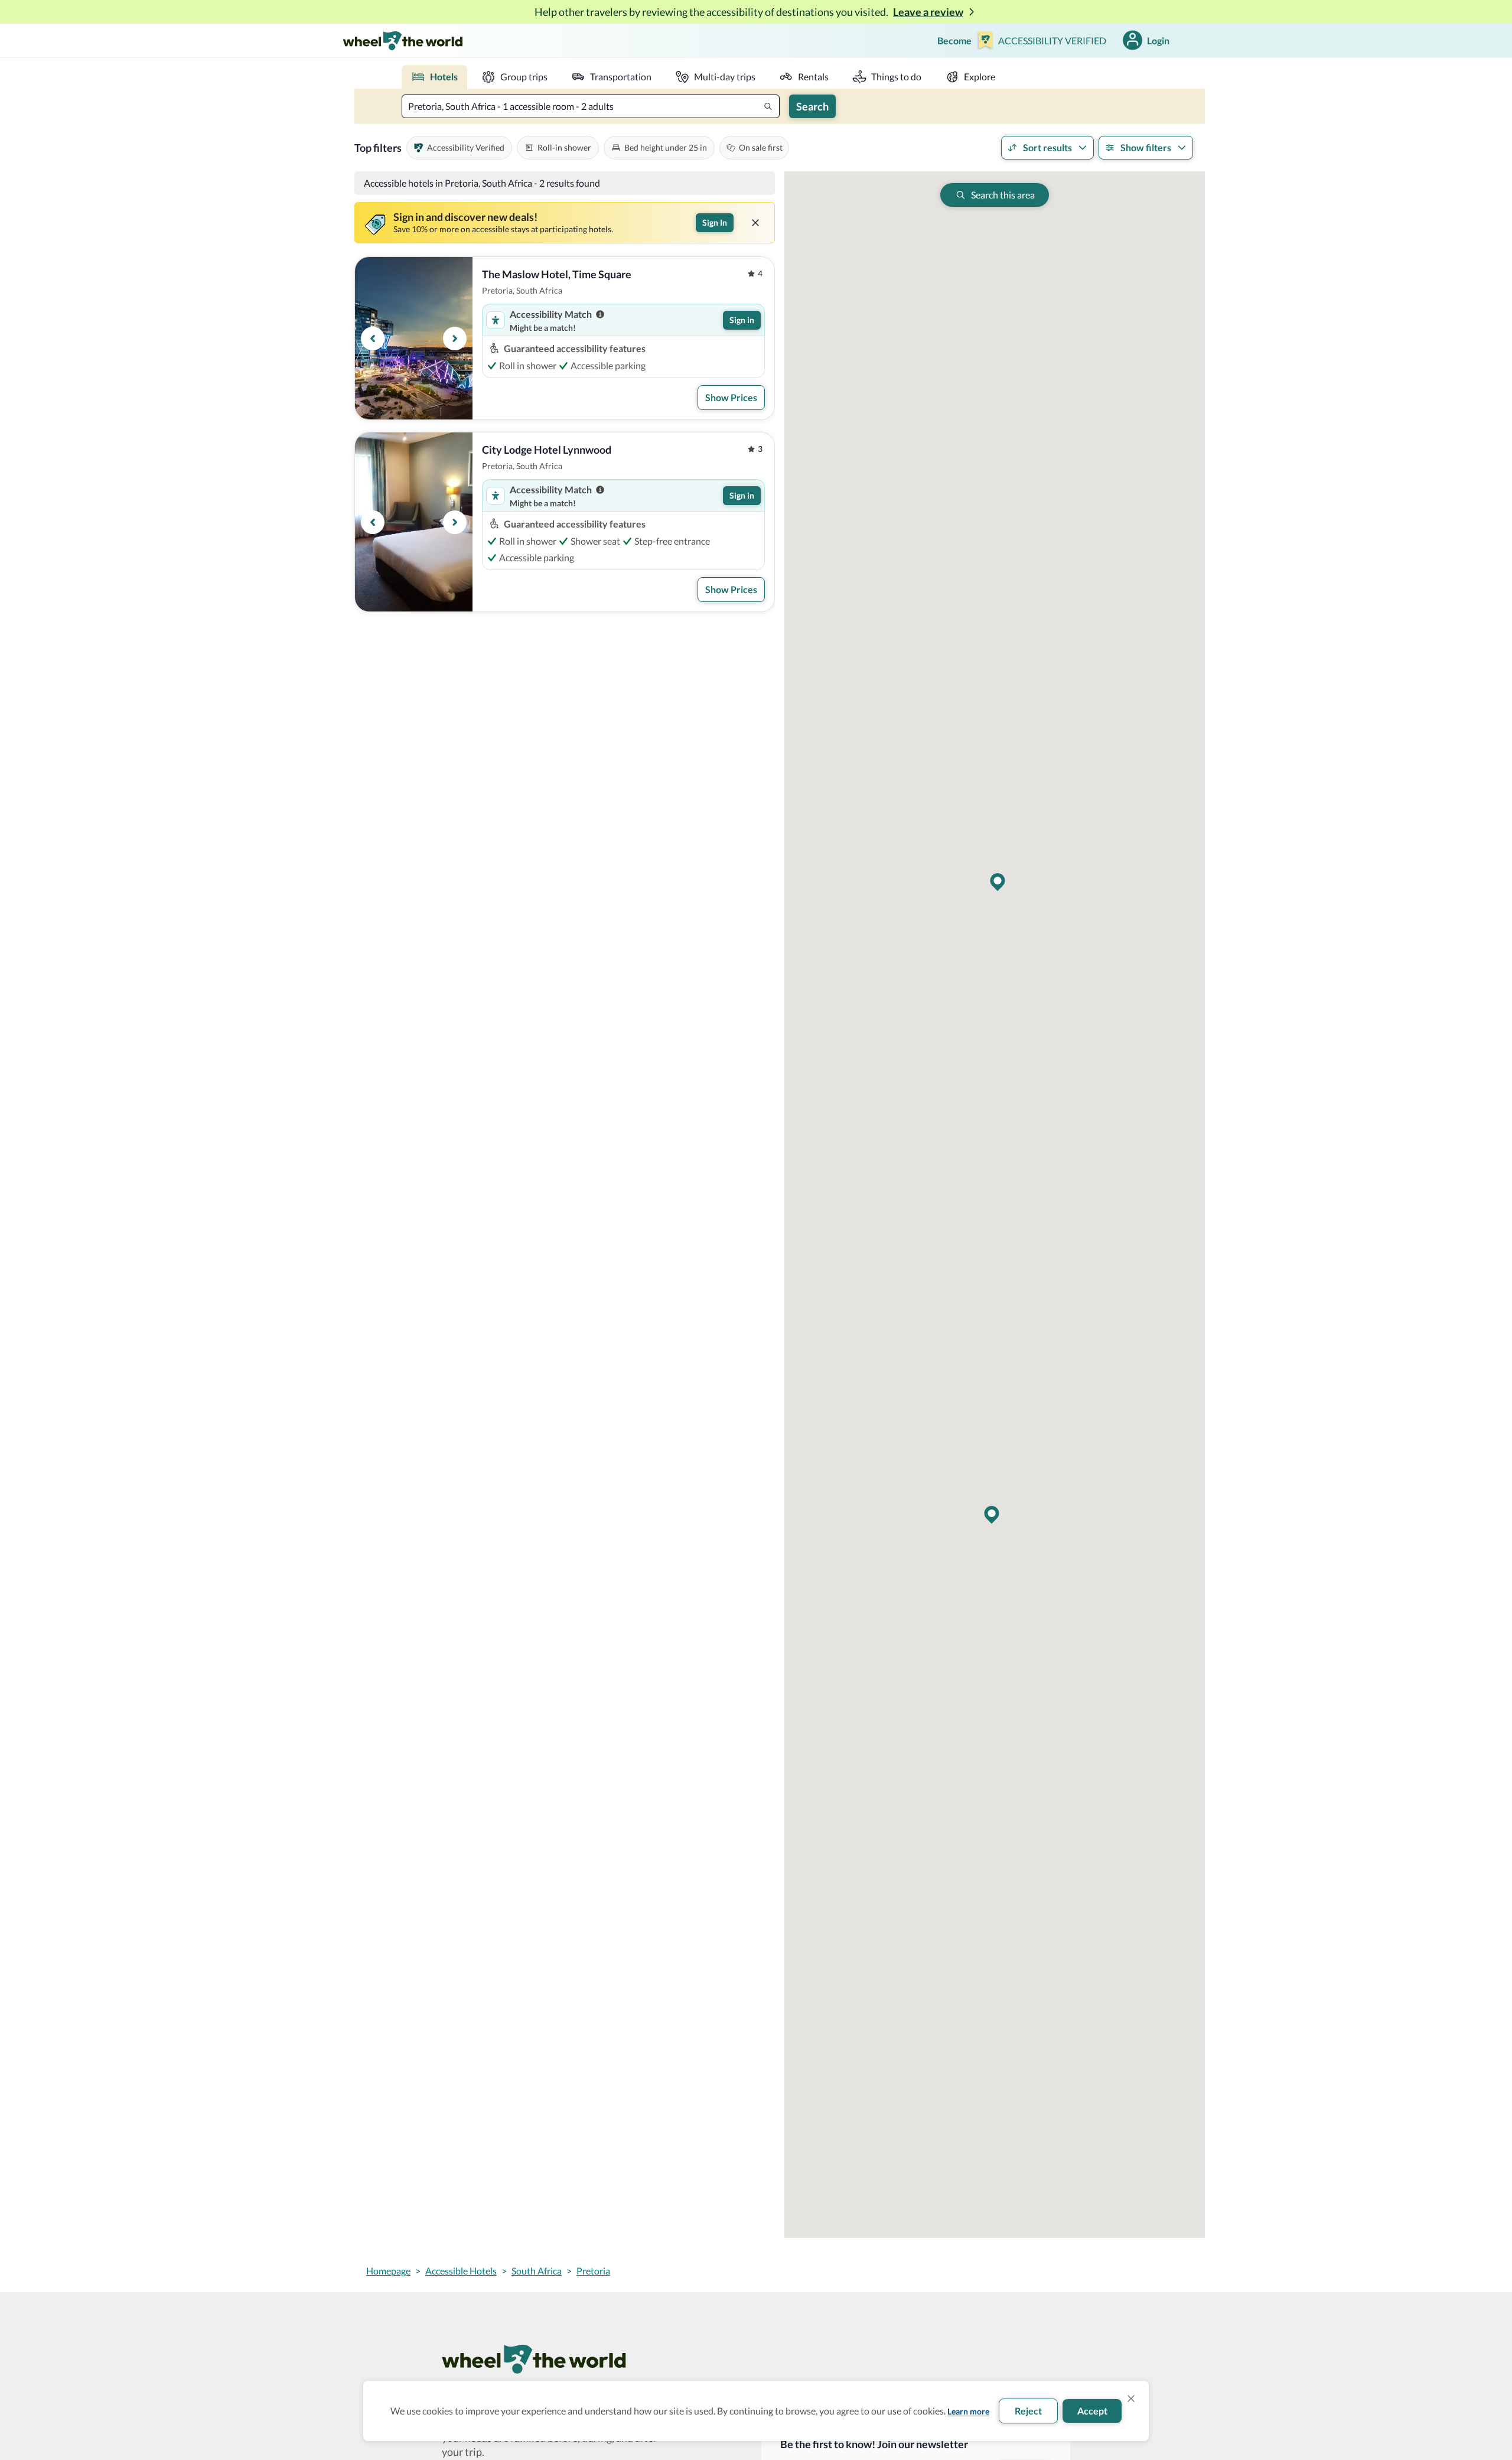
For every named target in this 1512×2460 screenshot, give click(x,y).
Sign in (742, 320)
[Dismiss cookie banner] (1131, 2399)
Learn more (968, 2411)
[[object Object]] (755, 223)
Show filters (1146, 147)
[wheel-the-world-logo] (403, 40)
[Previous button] (373, 339)
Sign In (715, 222)
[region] (414, 338)
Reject (1028, 2411)
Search (812, 106)
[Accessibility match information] (600, 314)
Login (1158, 40)
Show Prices (731, 397)
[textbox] (591, 106)
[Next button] (455, 339)
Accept (1092, 2411)
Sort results (1047, 147)
